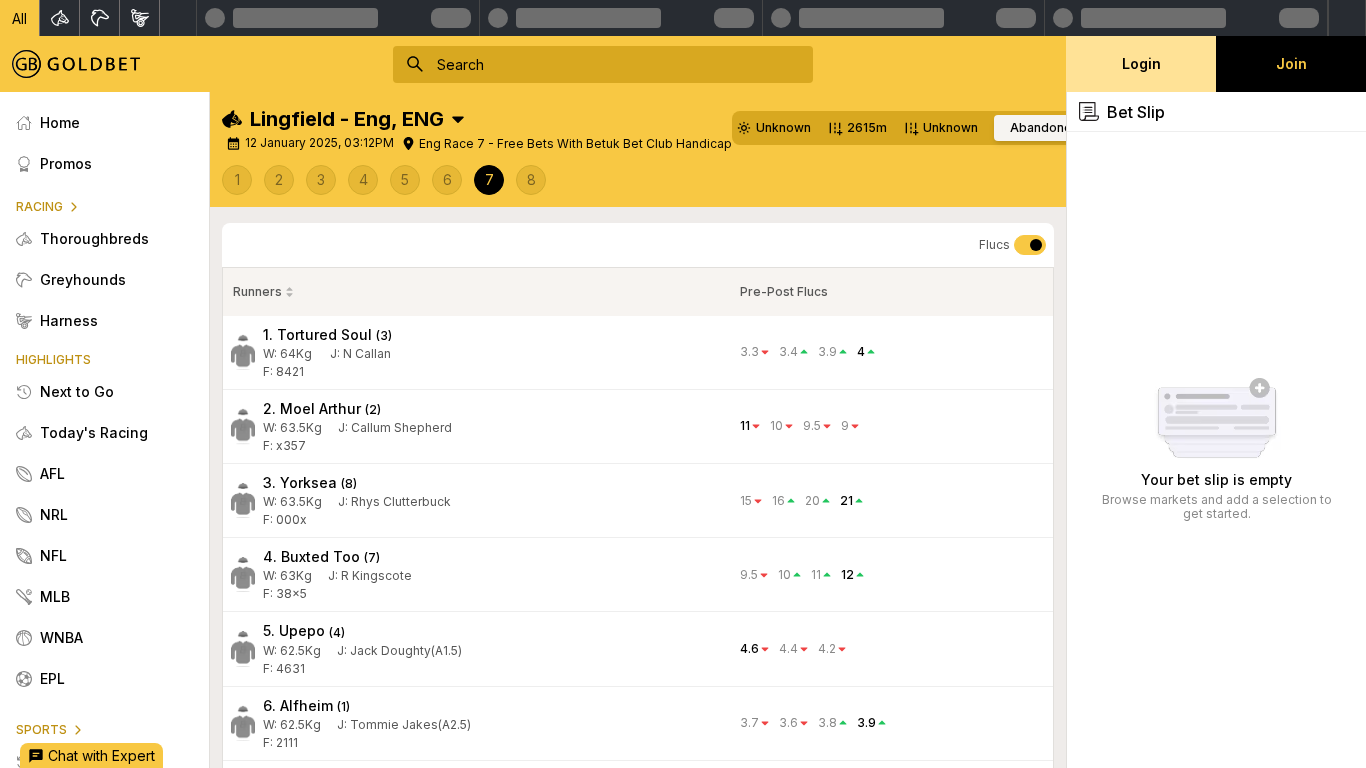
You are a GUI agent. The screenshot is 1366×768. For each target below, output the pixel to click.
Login (1141, 63)
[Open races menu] (458, 119)
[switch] (1030, 245)
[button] (20, 18)
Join (1291, 63)
